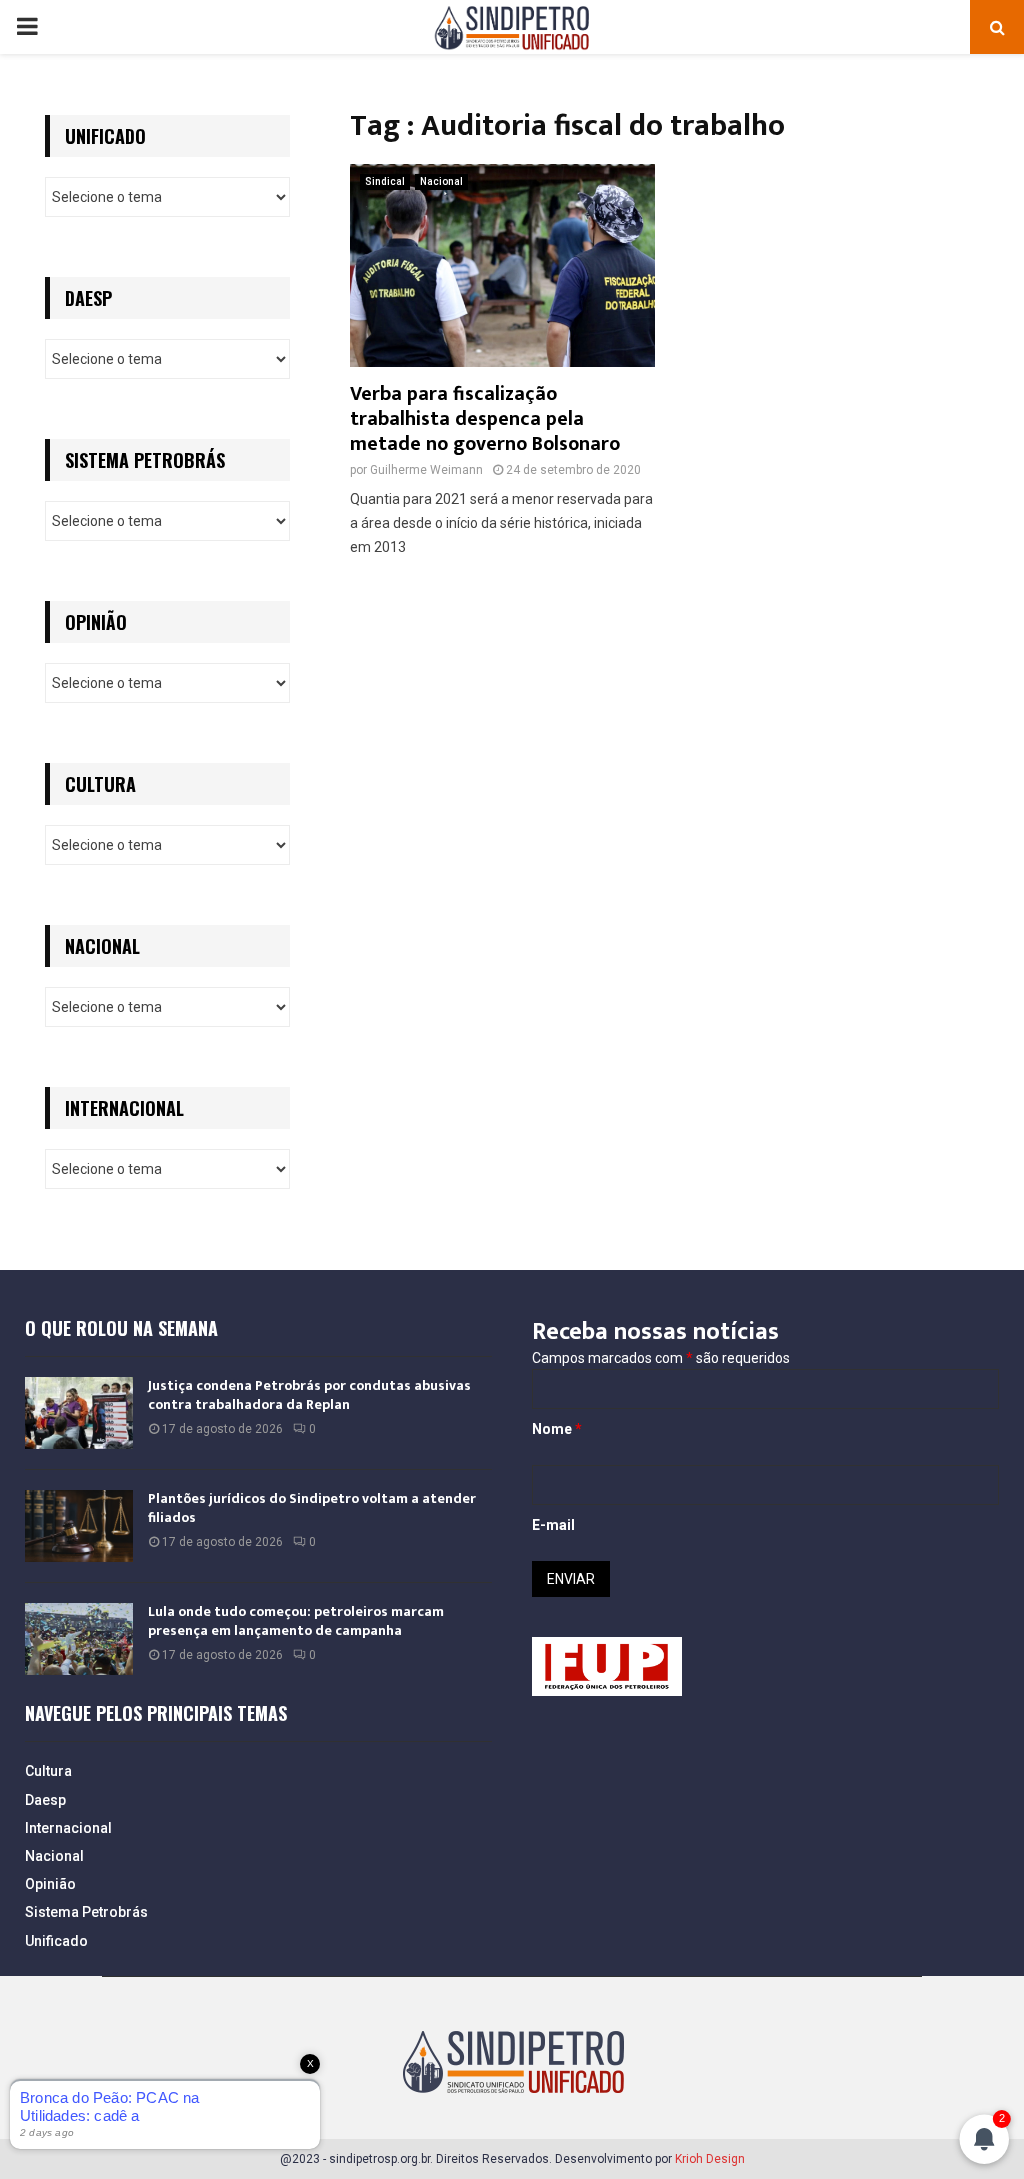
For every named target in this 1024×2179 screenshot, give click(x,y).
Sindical (385, 181)
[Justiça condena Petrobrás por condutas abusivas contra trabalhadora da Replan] (79, 1413)
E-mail (553, 1525)
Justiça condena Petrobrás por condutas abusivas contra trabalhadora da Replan (309, 1394)
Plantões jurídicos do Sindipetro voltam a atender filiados (312, 1507)
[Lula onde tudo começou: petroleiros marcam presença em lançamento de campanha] (79, 1639)
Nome (557, 1429)
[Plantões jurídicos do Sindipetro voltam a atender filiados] (79, 1526)
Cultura (48, 1771)
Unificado (56, 1941)
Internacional (68, 1828)
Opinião (50, 1884)
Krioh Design (710, 2159)
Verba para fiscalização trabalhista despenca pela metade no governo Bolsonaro (485, 419)
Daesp (45, 1800)
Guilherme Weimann (426, 470)
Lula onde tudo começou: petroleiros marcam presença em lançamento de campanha (296, 1620)
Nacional (441, 181)
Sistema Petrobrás (86, 1912)
